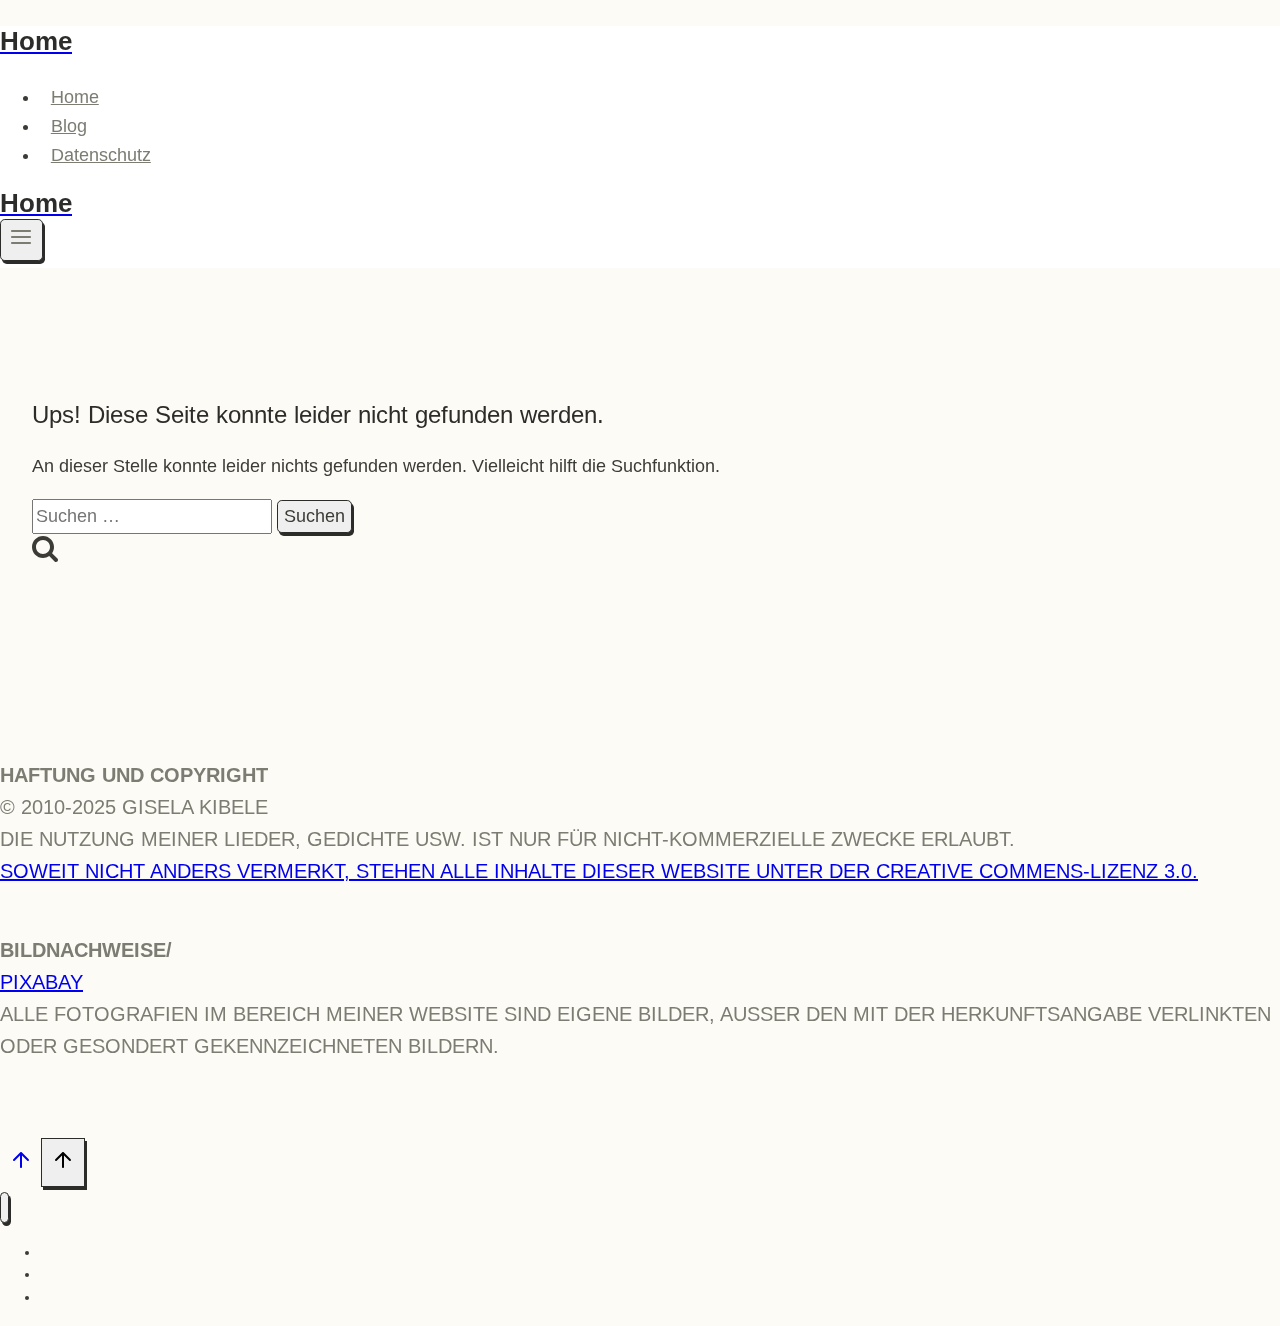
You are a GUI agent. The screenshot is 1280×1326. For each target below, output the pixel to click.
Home (75, 97)
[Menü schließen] (4, 1207)
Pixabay (41, 982)
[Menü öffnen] (21, 240)
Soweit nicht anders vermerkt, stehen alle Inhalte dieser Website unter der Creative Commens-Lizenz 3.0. (599, 871)
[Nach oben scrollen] (20, 1164)
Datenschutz (101, 155)
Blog (69, 126)
